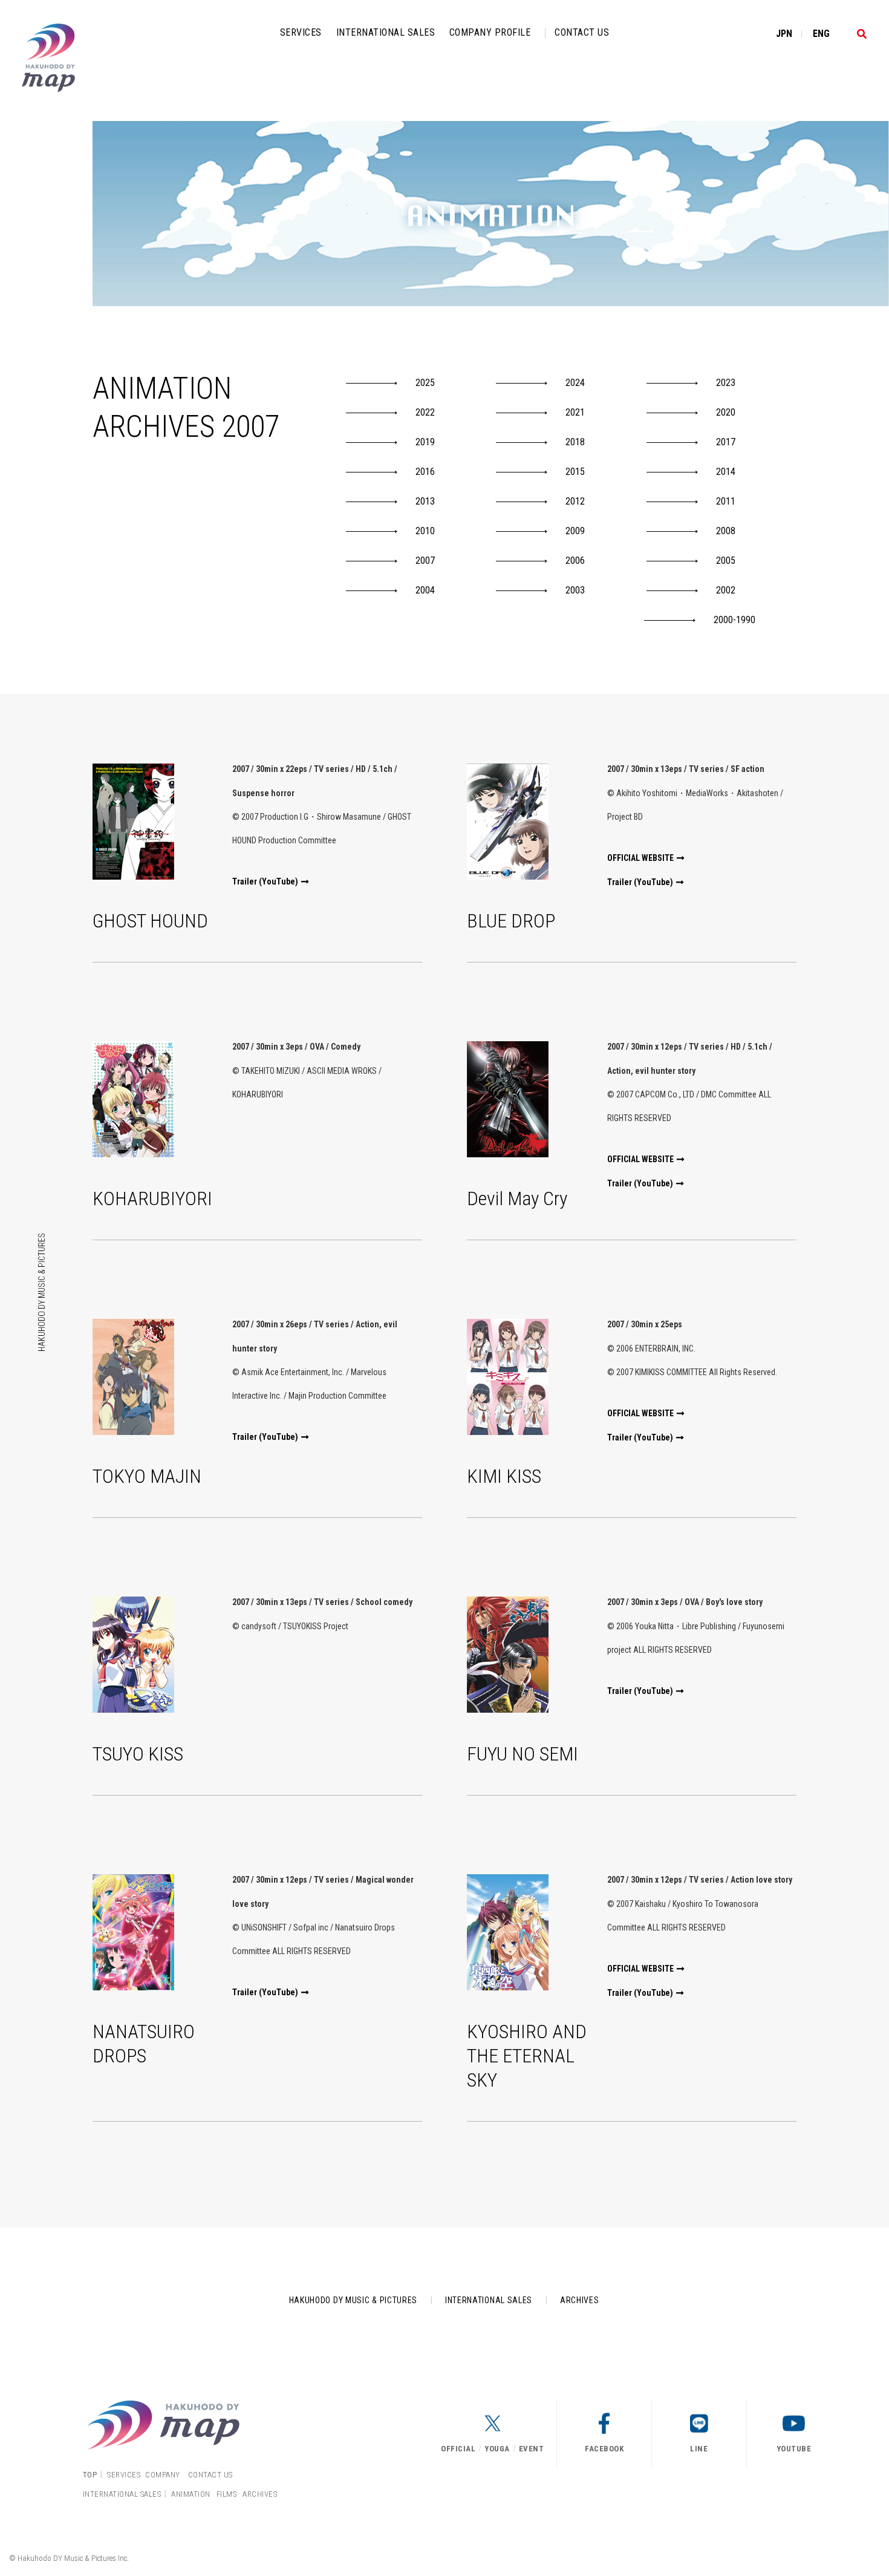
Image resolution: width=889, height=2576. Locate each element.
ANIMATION (191, 2494)
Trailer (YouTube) (265, 881)
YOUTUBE (794, 2449)
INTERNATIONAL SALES (386, 32)
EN (821, 34)
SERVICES (301, 32)
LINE (699, 2449)
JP (784, 34)
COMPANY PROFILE (490, 32)
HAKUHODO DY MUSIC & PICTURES (42, 1292)
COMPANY (163, 2475)
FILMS (227, 2494)
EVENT (532, 2449)
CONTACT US (582, 32)
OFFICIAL (458, 2449)
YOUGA (497, 2449)
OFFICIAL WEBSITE (640, 858)
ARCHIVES (580, 2300)
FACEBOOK (604, 2449)
